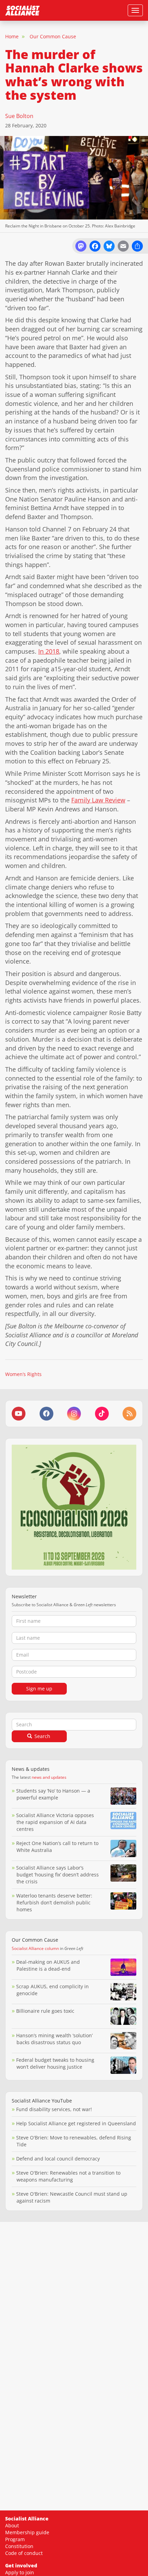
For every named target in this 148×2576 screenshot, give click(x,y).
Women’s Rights (23, 1374)
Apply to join (20, 2572)
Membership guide (27, 2532)
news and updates (49, 1777)
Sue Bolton (19, 116)
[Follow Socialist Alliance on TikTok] (102, 1414)
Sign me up (39, 1689)
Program (15, 2539)
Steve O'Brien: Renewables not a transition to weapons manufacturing (68, 2176)
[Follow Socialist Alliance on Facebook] (46, 1414)
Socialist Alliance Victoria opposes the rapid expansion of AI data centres (55, 1822)
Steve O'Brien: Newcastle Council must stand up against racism (72, 2197)
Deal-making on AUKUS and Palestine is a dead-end (48, 1965)
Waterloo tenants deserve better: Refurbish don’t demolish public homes (54, 1902)
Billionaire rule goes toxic (45, 2011)
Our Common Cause (53, 36)
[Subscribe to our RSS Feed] (129, 1414)
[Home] (22, 10)
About (12, 2525)
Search (42, 1736)
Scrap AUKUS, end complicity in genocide (52, 1990)
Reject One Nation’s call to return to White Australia (57, 1847)
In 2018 (49, 651)
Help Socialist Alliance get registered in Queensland (76, 2123)
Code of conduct (24, 2553)
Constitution (19, 2546)
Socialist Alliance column (35, 1948)
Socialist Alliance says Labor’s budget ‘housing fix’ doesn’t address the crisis (57, 1875)
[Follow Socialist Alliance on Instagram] (74, 1414)
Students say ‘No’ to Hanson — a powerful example (53, 1794)
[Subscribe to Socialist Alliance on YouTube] (19, 1414)
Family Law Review (98, 800)
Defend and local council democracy (58, 2159)
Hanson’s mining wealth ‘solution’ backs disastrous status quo (54, 2039)
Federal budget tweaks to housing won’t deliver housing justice (55, 2063)
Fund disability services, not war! (54, 2109)
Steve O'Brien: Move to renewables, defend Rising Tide (74, 2141)
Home (12, 36)
